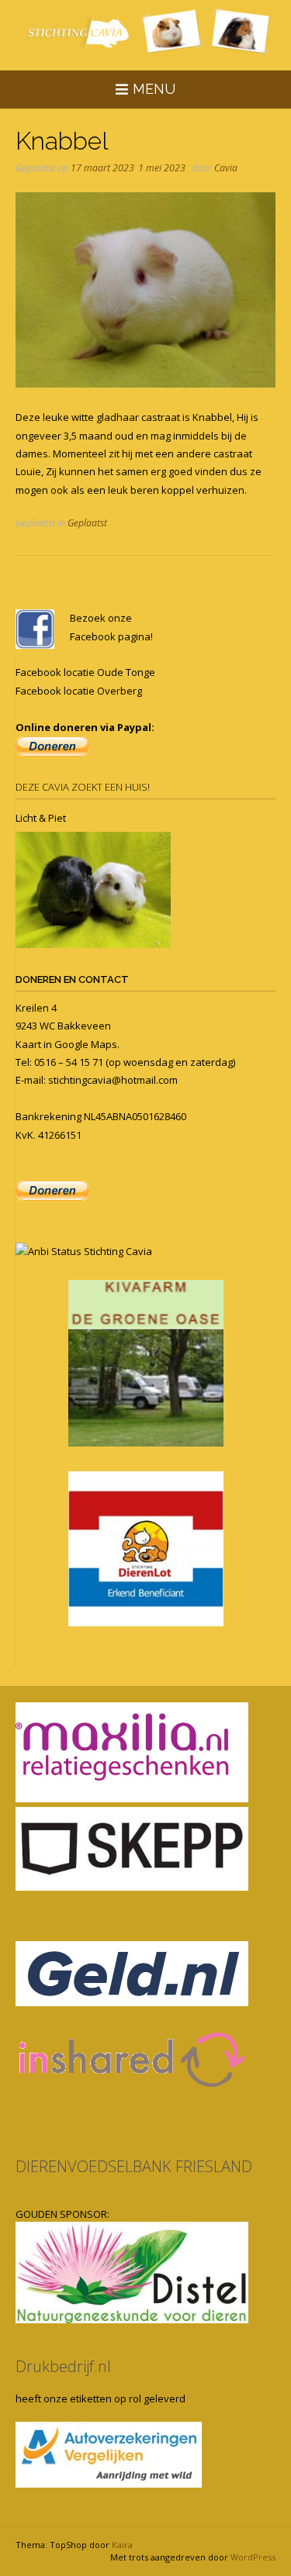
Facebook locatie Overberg (79, 691)
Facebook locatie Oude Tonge (85, 672)
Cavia (226, 168)
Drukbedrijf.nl (63, 2366)
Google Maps (86, 1044)
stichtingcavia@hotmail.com (113, 1080)
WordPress (253, 2557)
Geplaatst (87, 523)
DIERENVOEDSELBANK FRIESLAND (134, 2166)
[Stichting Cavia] (145, 33)
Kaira (122, 2545)
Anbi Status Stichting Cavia (90, 1251)
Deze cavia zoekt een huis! (83, 787)
